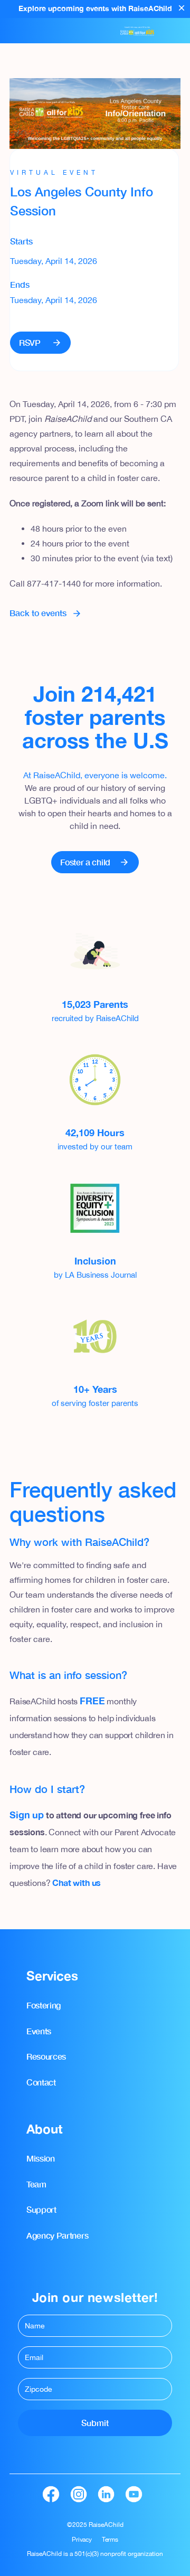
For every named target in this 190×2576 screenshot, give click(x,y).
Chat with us (77, 1883)
